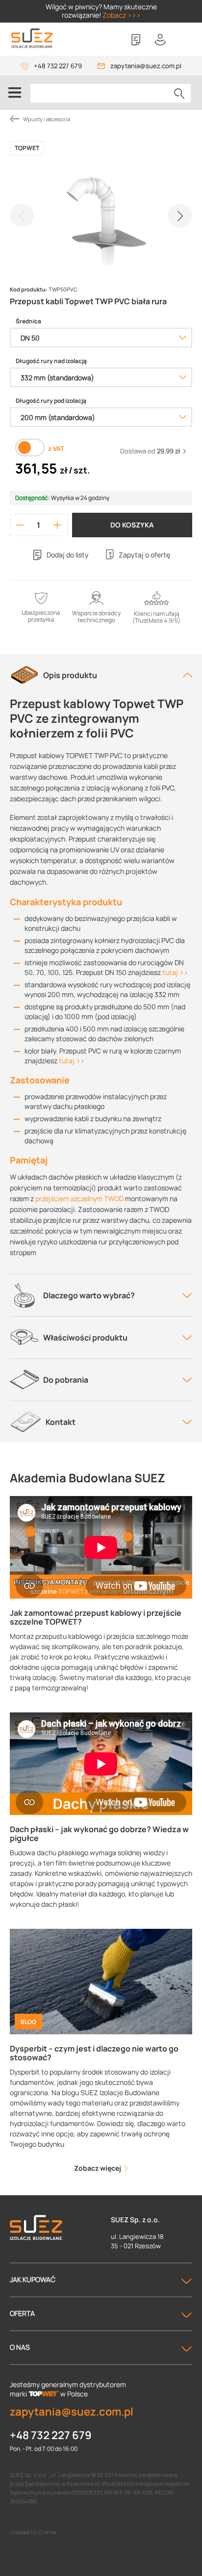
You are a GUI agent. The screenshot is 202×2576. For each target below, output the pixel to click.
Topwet (27, 148)
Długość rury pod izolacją (51, 401)
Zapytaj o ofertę (144, 555)
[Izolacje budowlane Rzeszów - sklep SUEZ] (32, 39)
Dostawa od (150, 451)
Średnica (28, 321)
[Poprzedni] (22, 215)
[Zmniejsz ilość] (20, 525)
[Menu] (15, 93)
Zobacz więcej (98, 2168)
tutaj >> (175, 972)
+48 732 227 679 (58, 66)
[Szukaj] (179, 93)
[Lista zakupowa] (136, 40)
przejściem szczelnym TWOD (79, 1198)
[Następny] (180, 215)
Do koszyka (132, 525)
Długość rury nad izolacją (51, 361)
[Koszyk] (185, 40)
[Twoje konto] (160, 40)
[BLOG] (101, 1981)
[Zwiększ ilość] (57, 525)
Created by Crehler (33, 2532)
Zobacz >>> (122, 15)
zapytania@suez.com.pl (146, 66)
